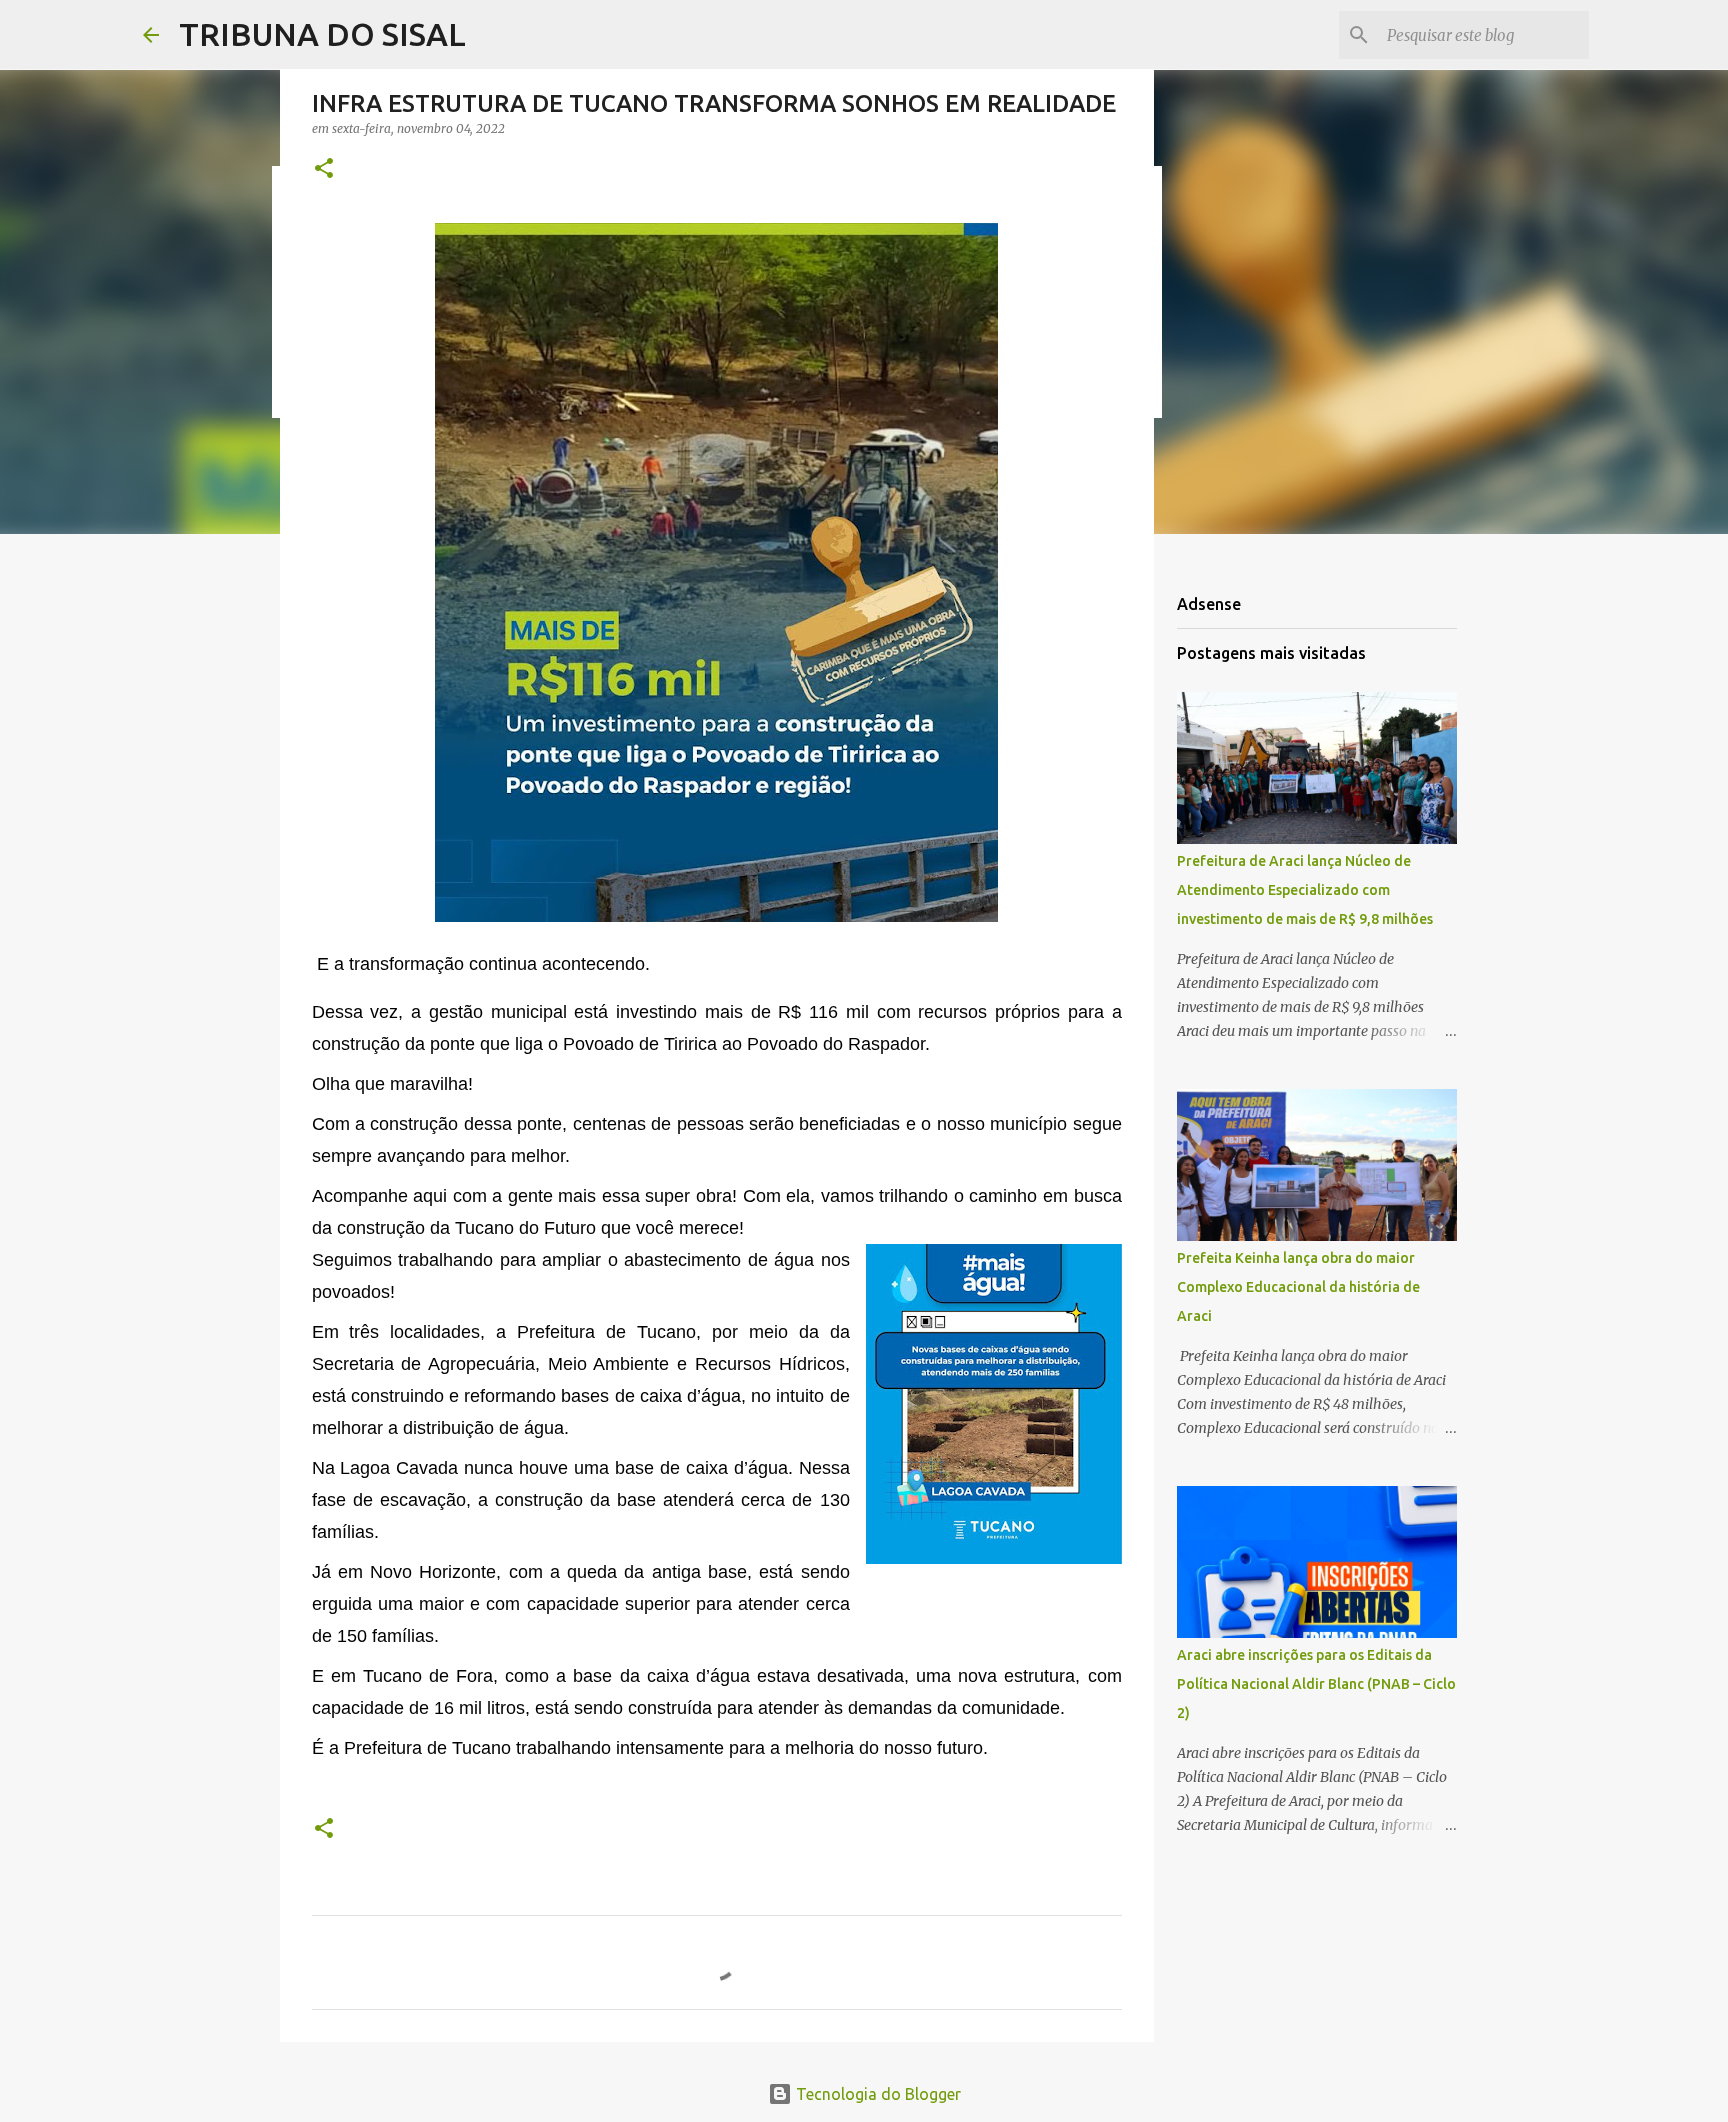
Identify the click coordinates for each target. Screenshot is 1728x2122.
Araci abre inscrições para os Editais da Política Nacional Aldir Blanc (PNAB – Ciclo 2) (1316, 1684)
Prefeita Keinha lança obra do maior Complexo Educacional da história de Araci (1298, 1287)
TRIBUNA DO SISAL (322, 34)
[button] (324, 169)
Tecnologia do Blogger (876, 2094)
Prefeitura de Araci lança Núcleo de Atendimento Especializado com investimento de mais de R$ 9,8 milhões (1305, 890)
